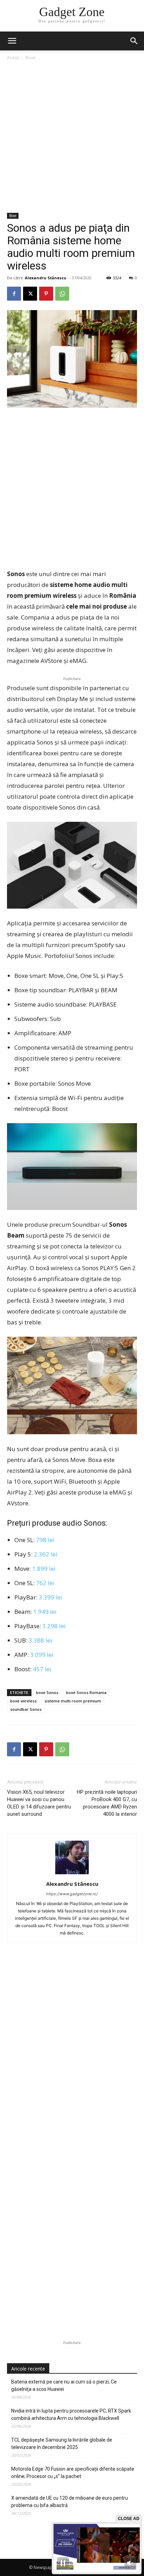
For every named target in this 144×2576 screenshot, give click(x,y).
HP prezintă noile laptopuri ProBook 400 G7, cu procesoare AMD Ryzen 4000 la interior (107, 1803)
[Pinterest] (46, 294)
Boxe (31, 58)
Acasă (13, 58)
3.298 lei (54, 1626)
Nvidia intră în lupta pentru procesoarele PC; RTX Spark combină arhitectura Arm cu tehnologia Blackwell (71, 2414)
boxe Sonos (47, 1692)
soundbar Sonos (26, 1709)
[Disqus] (72, 2054)
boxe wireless (23, 1701)
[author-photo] (72, 1874)
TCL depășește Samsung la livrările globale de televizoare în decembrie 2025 (62, 2444)
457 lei (42, 1669)
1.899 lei (44, 1569)
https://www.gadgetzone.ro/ (72, 1894)
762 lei (45, 1583)
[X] (30, 294)
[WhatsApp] (62, 294)
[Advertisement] (72, 137)
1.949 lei (45, 1612)
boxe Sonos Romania (86, 1692)
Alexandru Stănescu (46, 278)
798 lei (45, 1540)
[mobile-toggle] (12, 41)
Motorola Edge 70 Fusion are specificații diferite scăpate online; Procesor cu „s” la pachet (73, 2473)
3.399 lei (51, 1597)
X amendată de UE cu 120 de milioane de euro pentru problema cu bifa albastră (70, 2502)
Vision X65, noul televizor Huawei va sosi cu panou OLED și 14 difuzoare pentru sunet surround (39, 1803)
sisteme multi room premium (73, 1701)
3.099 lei (42, 1655)
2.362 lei (46, 1554)
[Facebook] (14, 294)
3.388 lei (40, 1640)
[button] (134, 41)
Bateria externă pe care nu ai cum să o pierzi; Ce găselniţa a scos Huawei (64, 2385)
